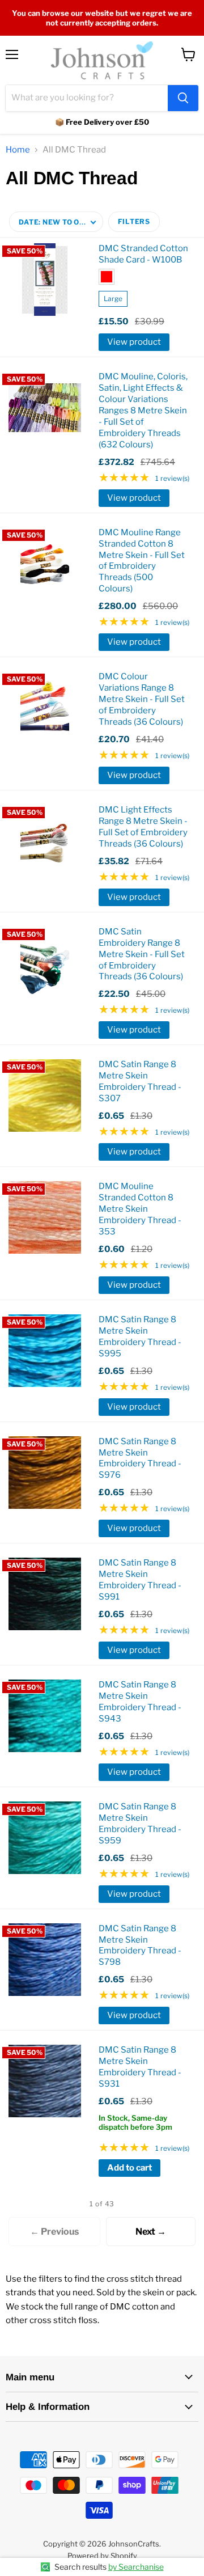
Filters (134, 221)
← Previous (54, 2232)
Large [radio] (113, 299)
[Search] (183, 98)
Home (18, 150)
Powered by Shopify (102, 2556)
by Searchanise (136, 2567)
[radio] (107, 277)
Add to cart (129, 2168)
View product (134, 342)
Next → (151, 2232)
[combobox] (87, 98)
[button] (56, 222)
